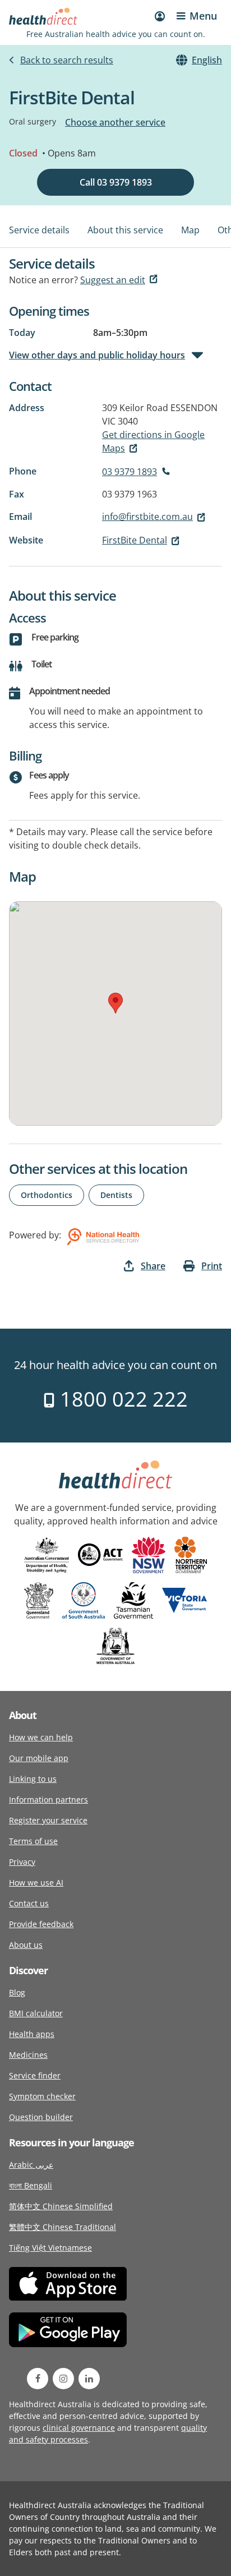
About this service (125, 230)
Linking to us (33, 1779)
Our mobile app (39, 1758)
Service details (39, 230)
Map (190, 230)
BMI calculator (36, 2013)
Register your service (48, 1820)
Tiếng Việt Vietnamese (50, 2248)
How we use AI (36, 1883)
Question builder (41, 2117)
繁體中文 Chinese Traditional (63, 2227)
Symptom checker (42, 2096)
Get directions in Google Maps (153, 441)
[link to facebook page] (38, 2379)
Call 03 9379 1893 (116, 182)
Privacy (22, 1862)
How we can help (41, 1737)
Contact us (29, 1903)
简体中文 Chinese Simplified (61, 2206)
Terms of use (33, 1841)
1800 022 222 (121, 1399)
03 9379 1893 (130, 472)
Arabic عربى (31, 2165)
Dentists (116, 1195)
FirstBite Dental (135, 540)
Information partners (48, 1799)
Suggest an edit (113, 280)
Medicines (28, 2055)
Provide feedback (41, 1924)
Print (212, 1266)
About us (26, 1945)
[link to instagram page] (63, 2379)
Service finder (35, 2075)
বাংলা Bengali (31, 2185)
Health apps (32, 2034)
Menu (203, 16)
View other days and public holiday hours (97, 355)
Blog (17, 1992)
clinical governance (79, 2428)
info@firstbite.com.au (147, 517)
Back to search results (67, 60)
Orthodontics (47, 1195)
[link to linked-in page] (89, 2379)
